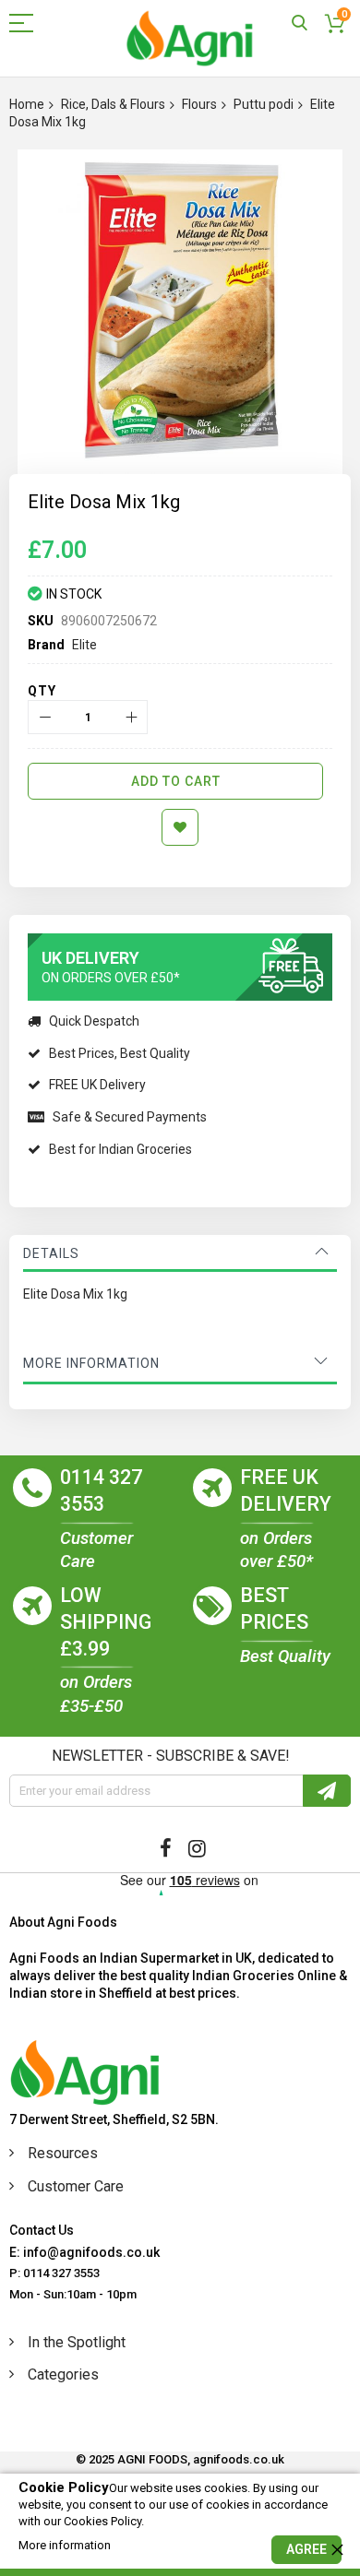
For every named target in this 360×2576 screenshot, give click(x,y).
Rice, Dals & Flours (113, 104)
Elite (84, 645)
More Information (91, 1363)
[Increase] (131, 717)
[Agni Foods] (190, 38)
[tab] (180, 1253)
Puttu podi (264, 104)
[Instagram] (197, 1848)
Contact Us (42, 2230)
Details (51, 1253)
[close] (337, 2549)
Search (300, 24)
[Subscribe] (327, 1791)
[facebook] (166, 1848)
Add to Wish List (180, 827)
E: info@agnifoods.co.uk (84, 2252)
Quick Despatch (94, 1021)
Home (27, 104)
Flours (199, 104)
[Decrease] (45, 717)
